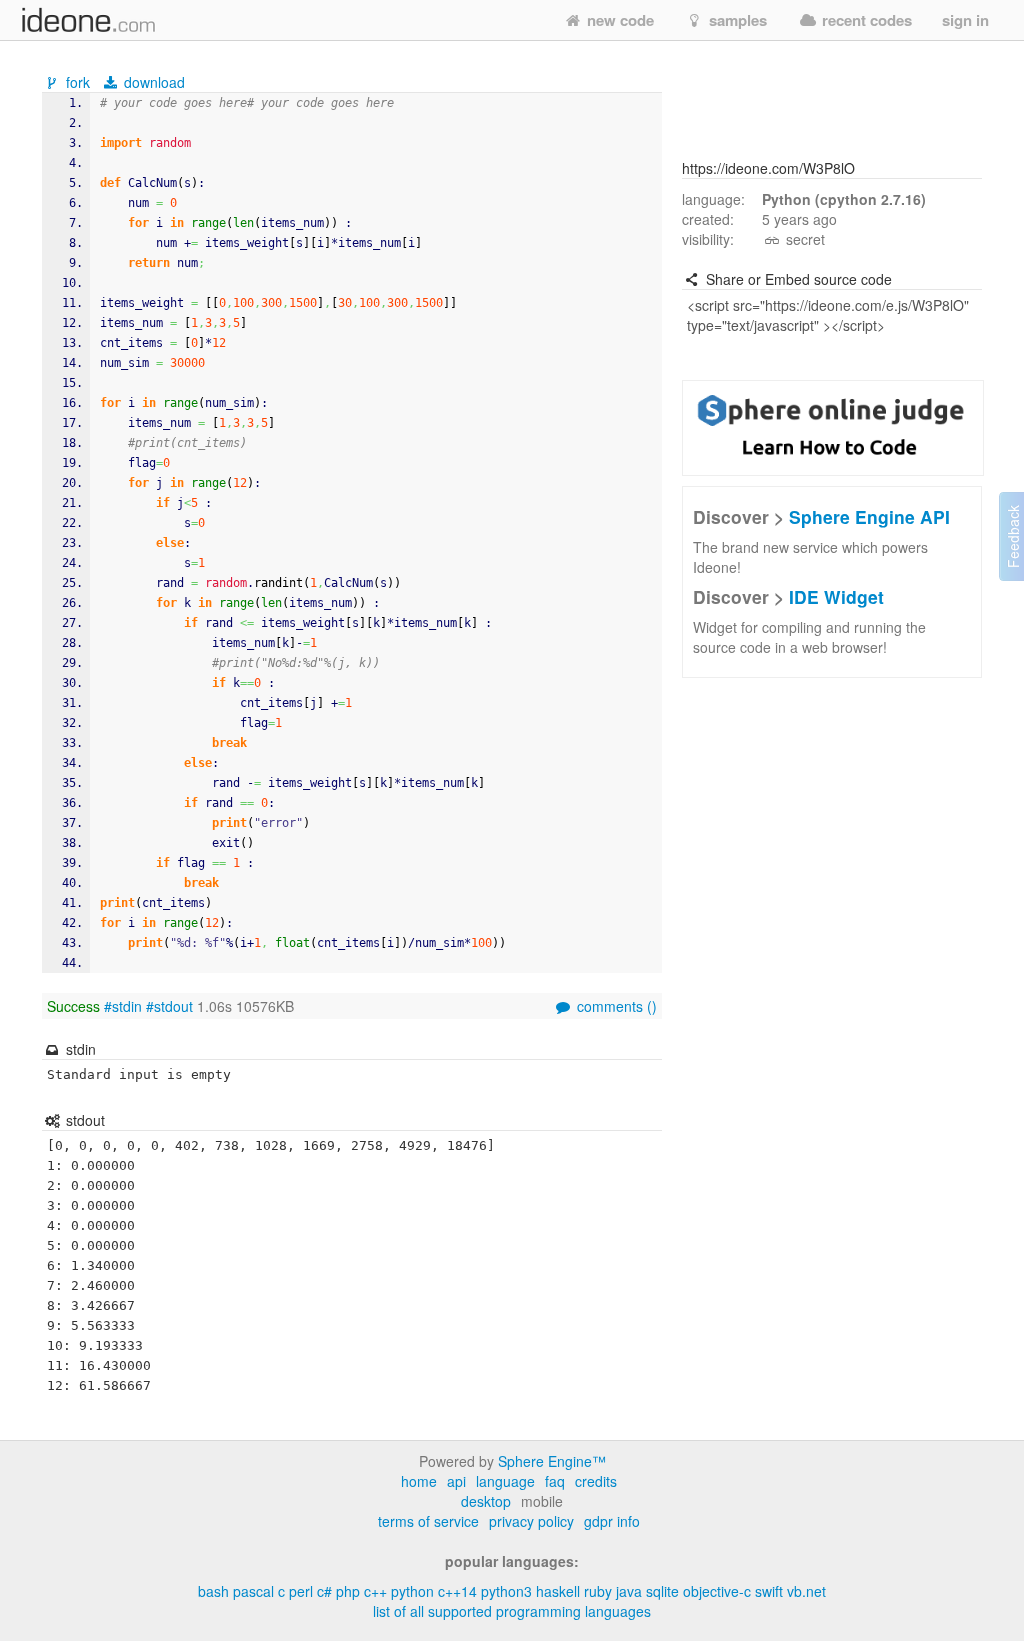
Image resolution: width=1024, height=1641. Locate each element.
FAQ (555, 1481)
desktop (486, 1501)
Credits (596, 1481)
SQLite (662, 1591)
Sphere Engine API (869, 516)
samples (736, 20)
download (152, 82)
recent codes (865, 20)
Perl (301, 1591)
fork (78, 82)
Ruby (598, 1591)
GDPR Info (612, 1521)
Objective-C (717, 1591)
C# (324, 1591)
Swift (769, 1591)
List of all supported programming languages (512, 1611)
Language (505, 1481)
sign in (965, 20)
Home (419, 1481)
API (456, 1481)
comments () (615, 1006)
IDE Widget (836, 596)
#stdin (123, 1006)
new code (618, 20)
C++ (375, 1591)
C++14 (457, 1591)
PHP (348, 1591)
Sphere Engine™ (552, 1461)
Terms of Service (428, 1521)
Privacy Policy (531, 1521)
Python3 (506, 1591)
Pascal (253, 1591)
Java (629, 1591)
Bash (213, 1591)
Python (412, 1591)
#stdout (169, 1006)
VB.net (806, 1591)
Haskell (558, 1591)
